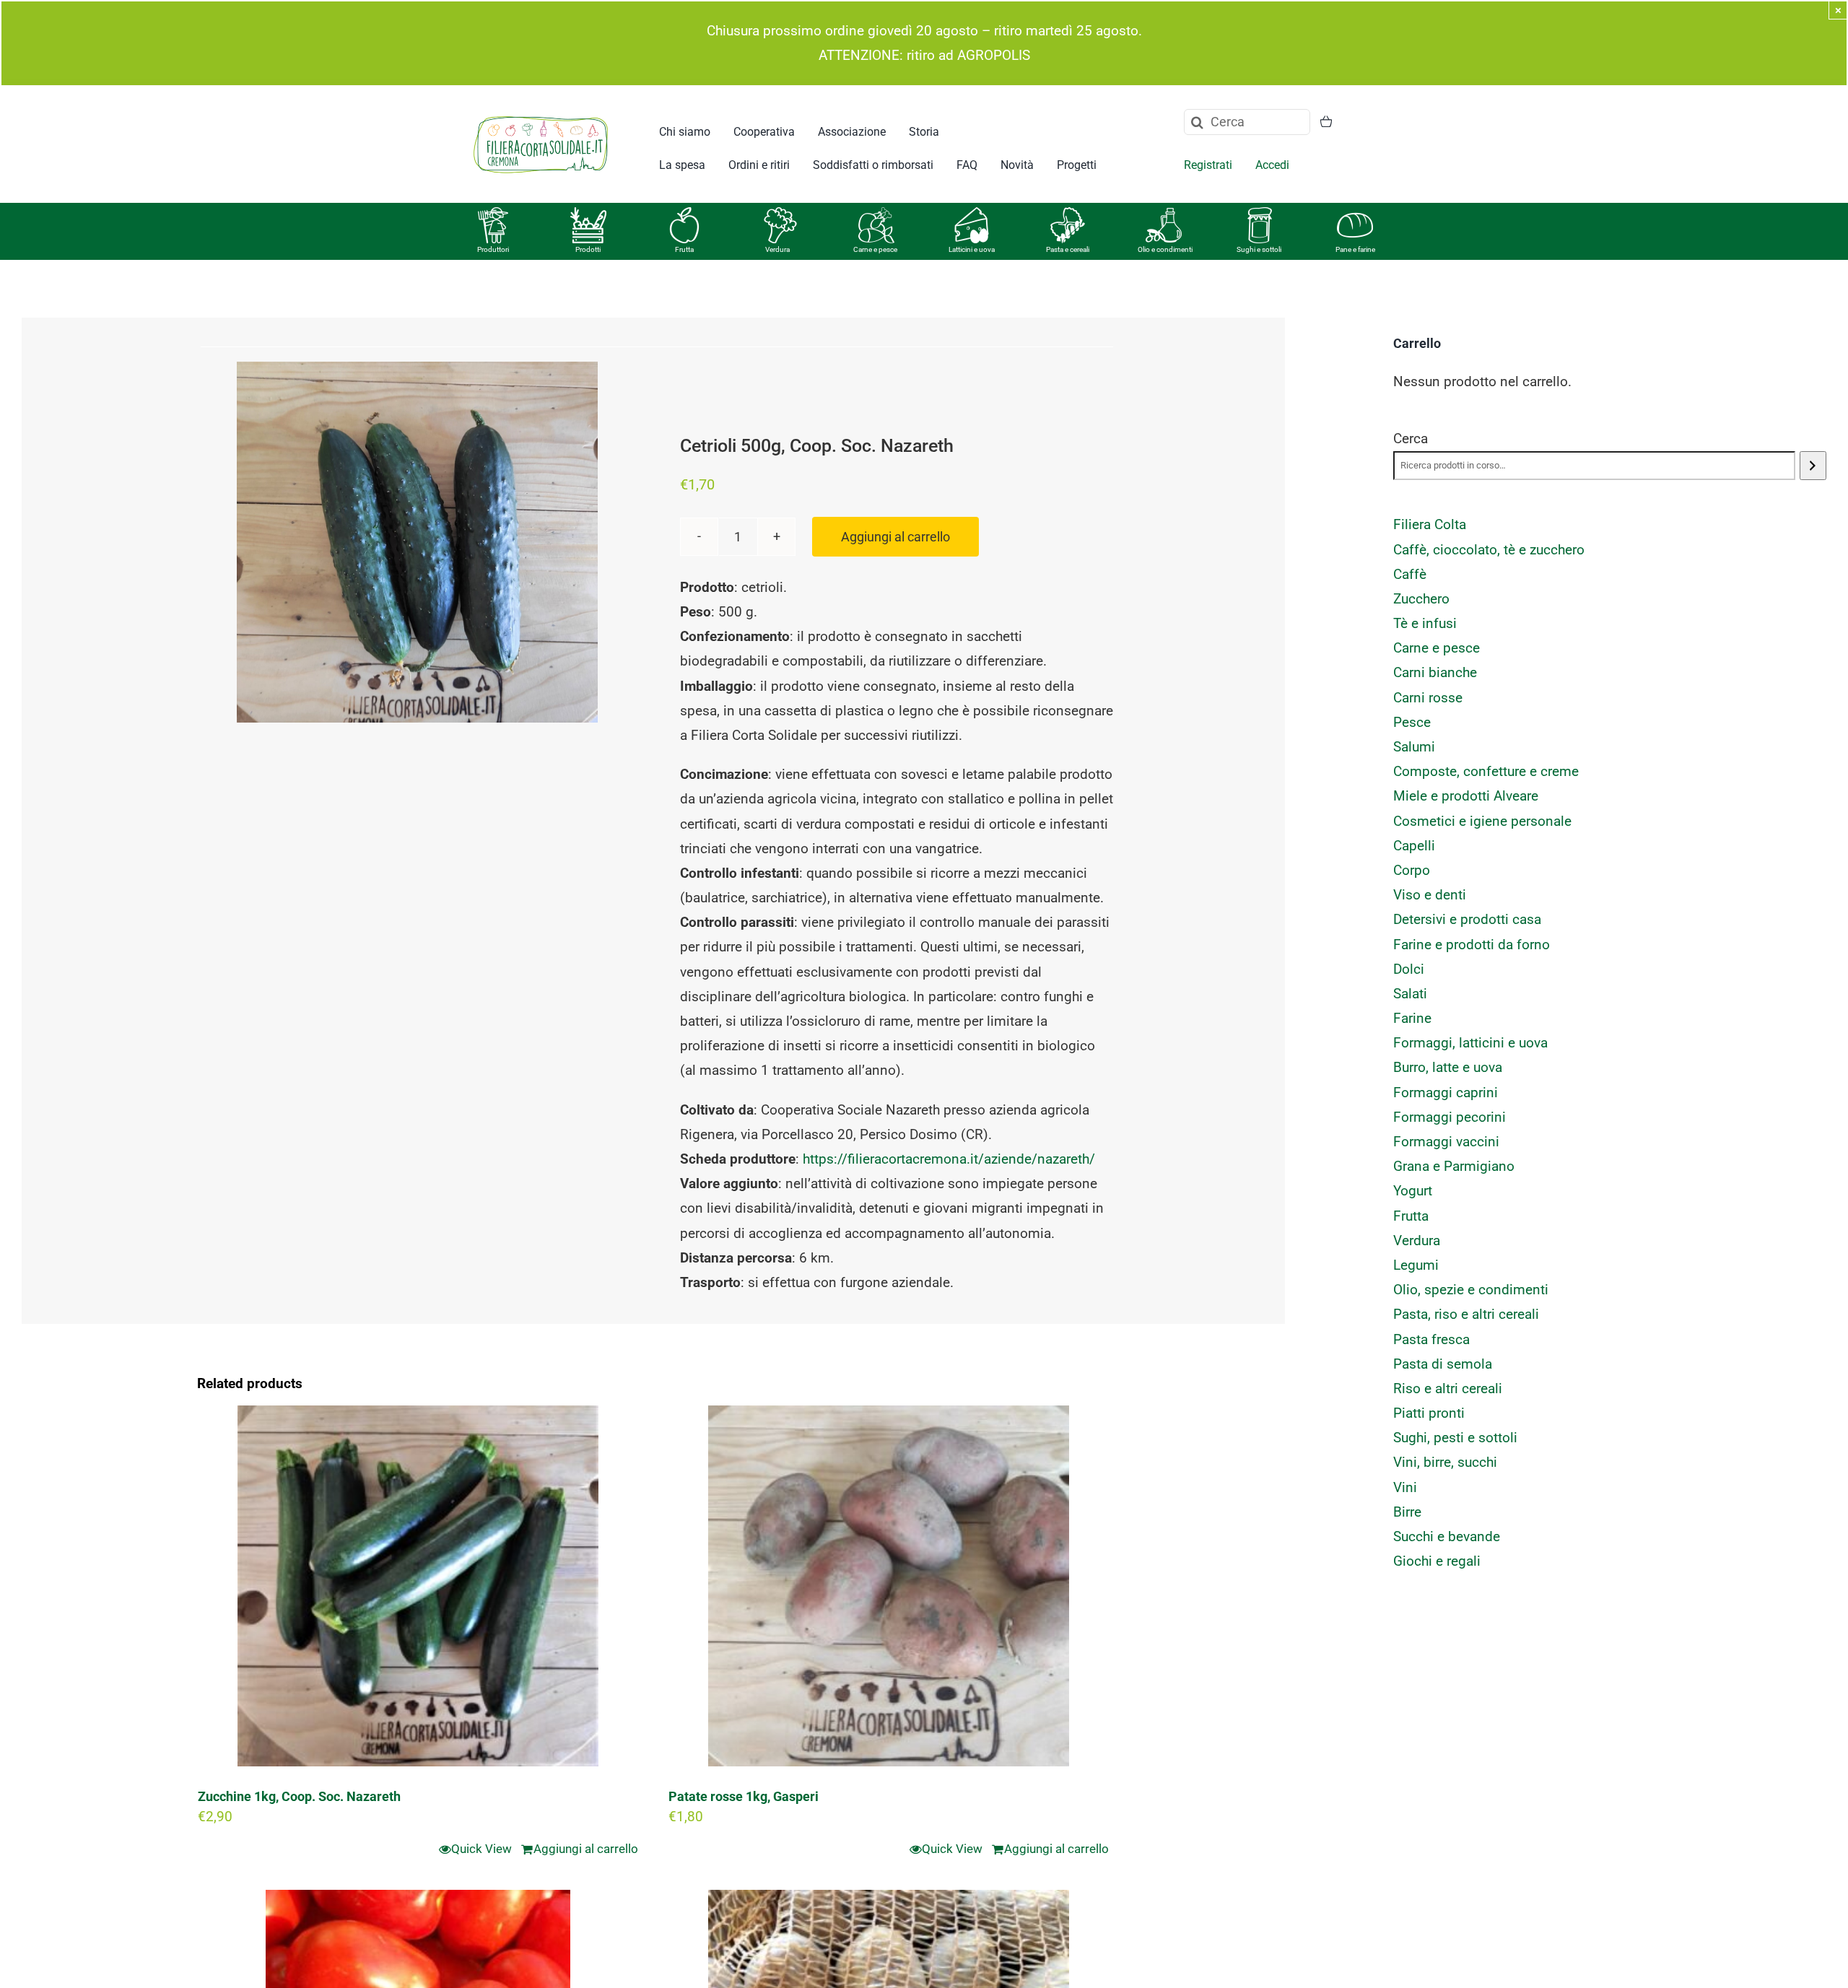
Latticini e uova (972, 249)
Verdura (777, 249)
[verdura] (780, 214)
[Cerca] (1813, 466)
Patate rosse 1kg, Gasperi (744, 1796)
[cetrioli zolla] (417, 542)
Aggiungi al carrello (895, 537)
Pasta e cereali (1068, 249)
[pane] (1355, 214)
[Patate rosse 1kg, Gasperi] (889, 1586)
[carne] (876, 214)
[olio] (1164, 214)
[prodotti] (588, 214)
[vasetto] (1260, 214)
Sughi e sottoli (1259, 249)
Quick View (481, 1849)
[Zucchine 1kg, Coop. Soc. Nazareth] (418, 1586)
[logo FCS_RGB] (541, 114)
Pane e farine (1355, 249)
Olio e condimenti (1165, 249)
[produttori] (493, 214)
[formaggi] (972, 214)
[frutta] (684, 214)
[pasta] (1068, 214)
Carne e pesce (875, 249)
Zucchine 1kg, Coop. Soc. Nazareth (299, 1796)
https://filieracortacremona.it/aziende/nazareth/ (949, 1159)
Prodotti (588, 249)
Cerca (1411, 439)
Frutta (684, 249)
